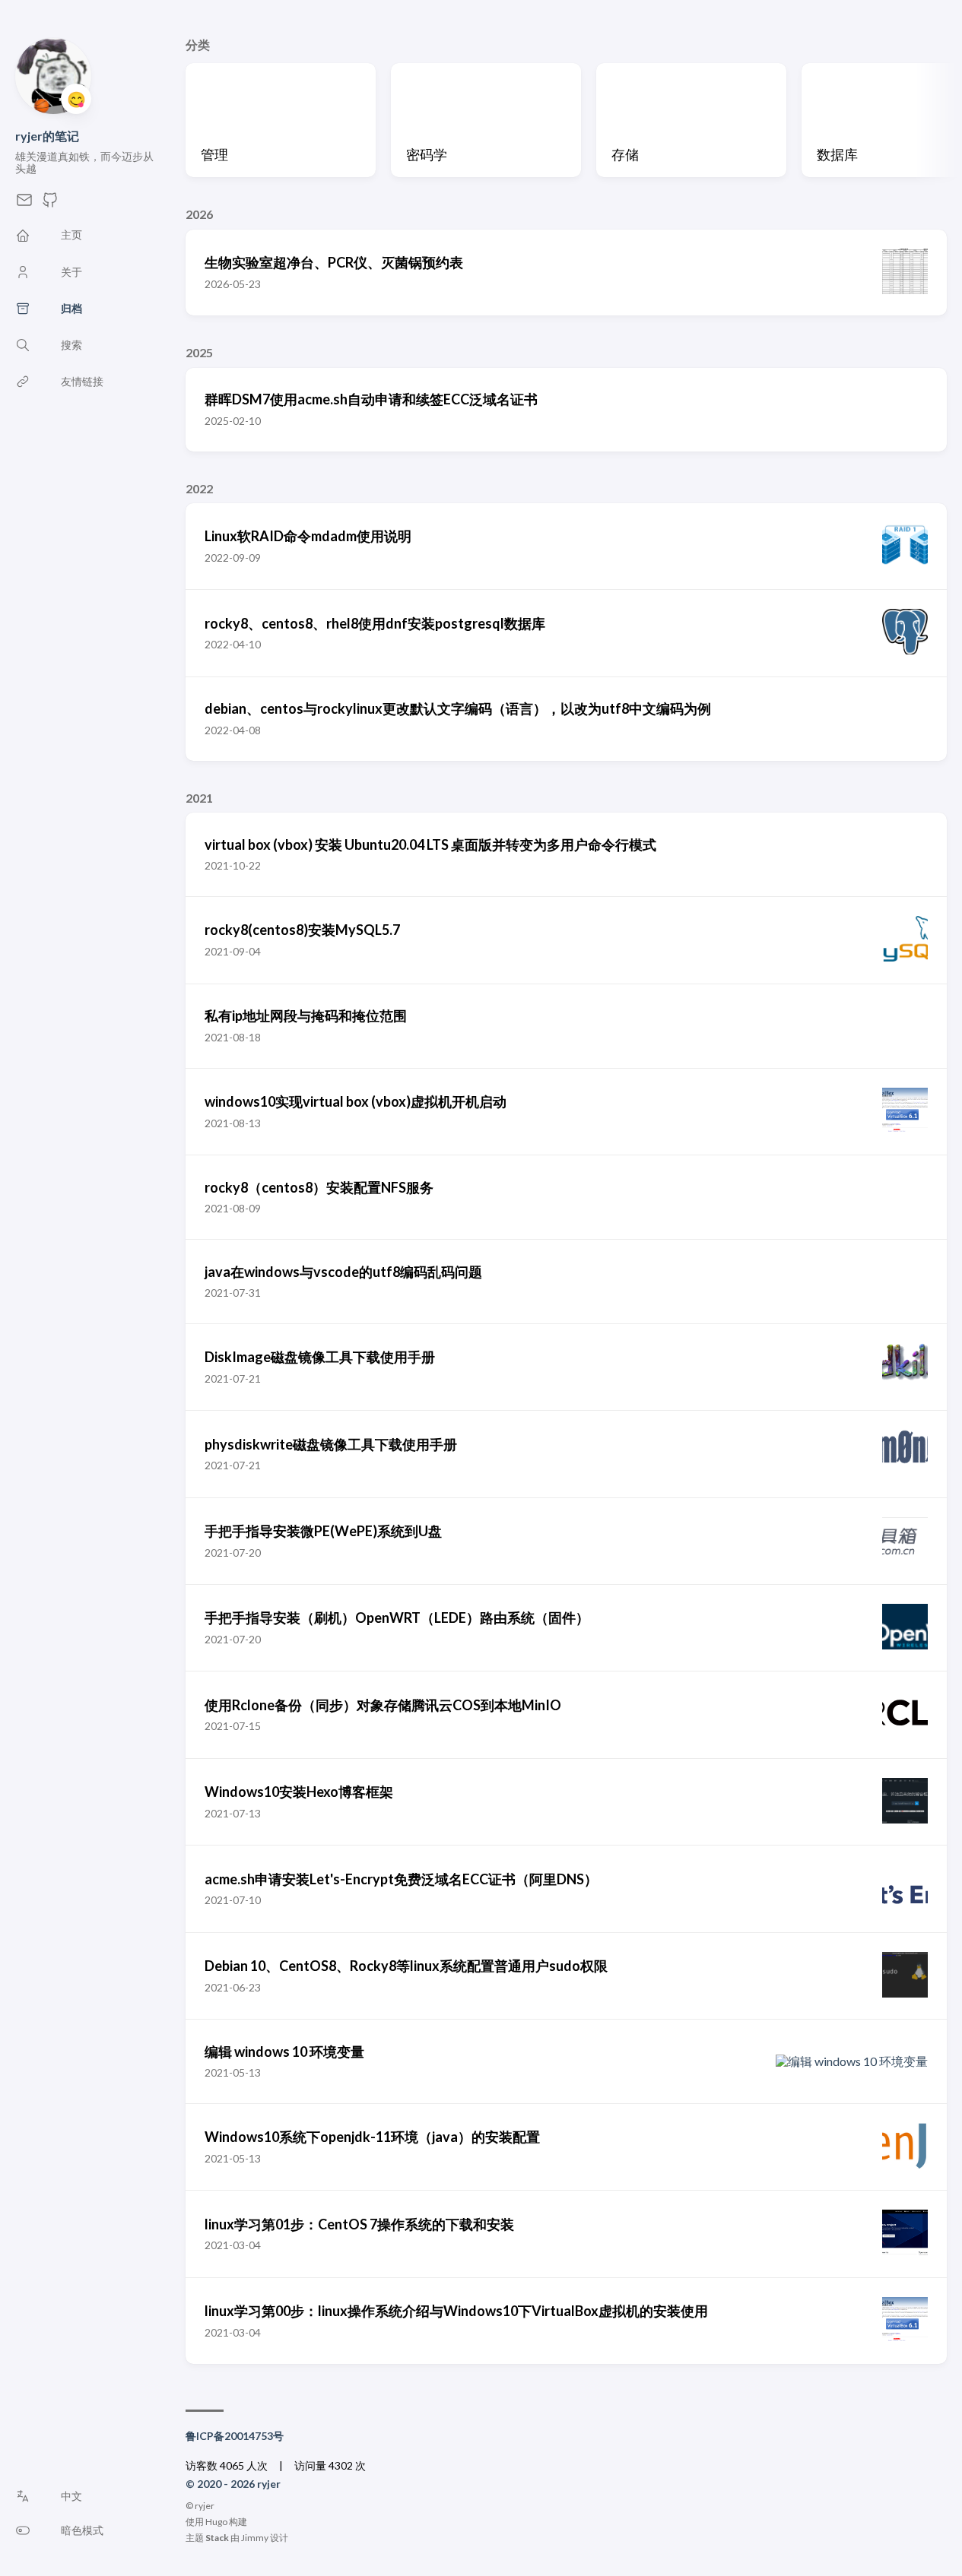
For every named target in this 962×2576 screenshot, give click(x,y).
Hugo (216, 2522)
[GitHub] (50, 204)
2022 (199, 488)
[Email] (24, 204)
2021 (199, 798)
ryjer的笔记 (47, 136)
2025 (199, 352)
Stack (217, 2538)
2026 (199, 214)
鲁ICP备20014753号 (235, 2436)
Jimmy (255, 2538)
